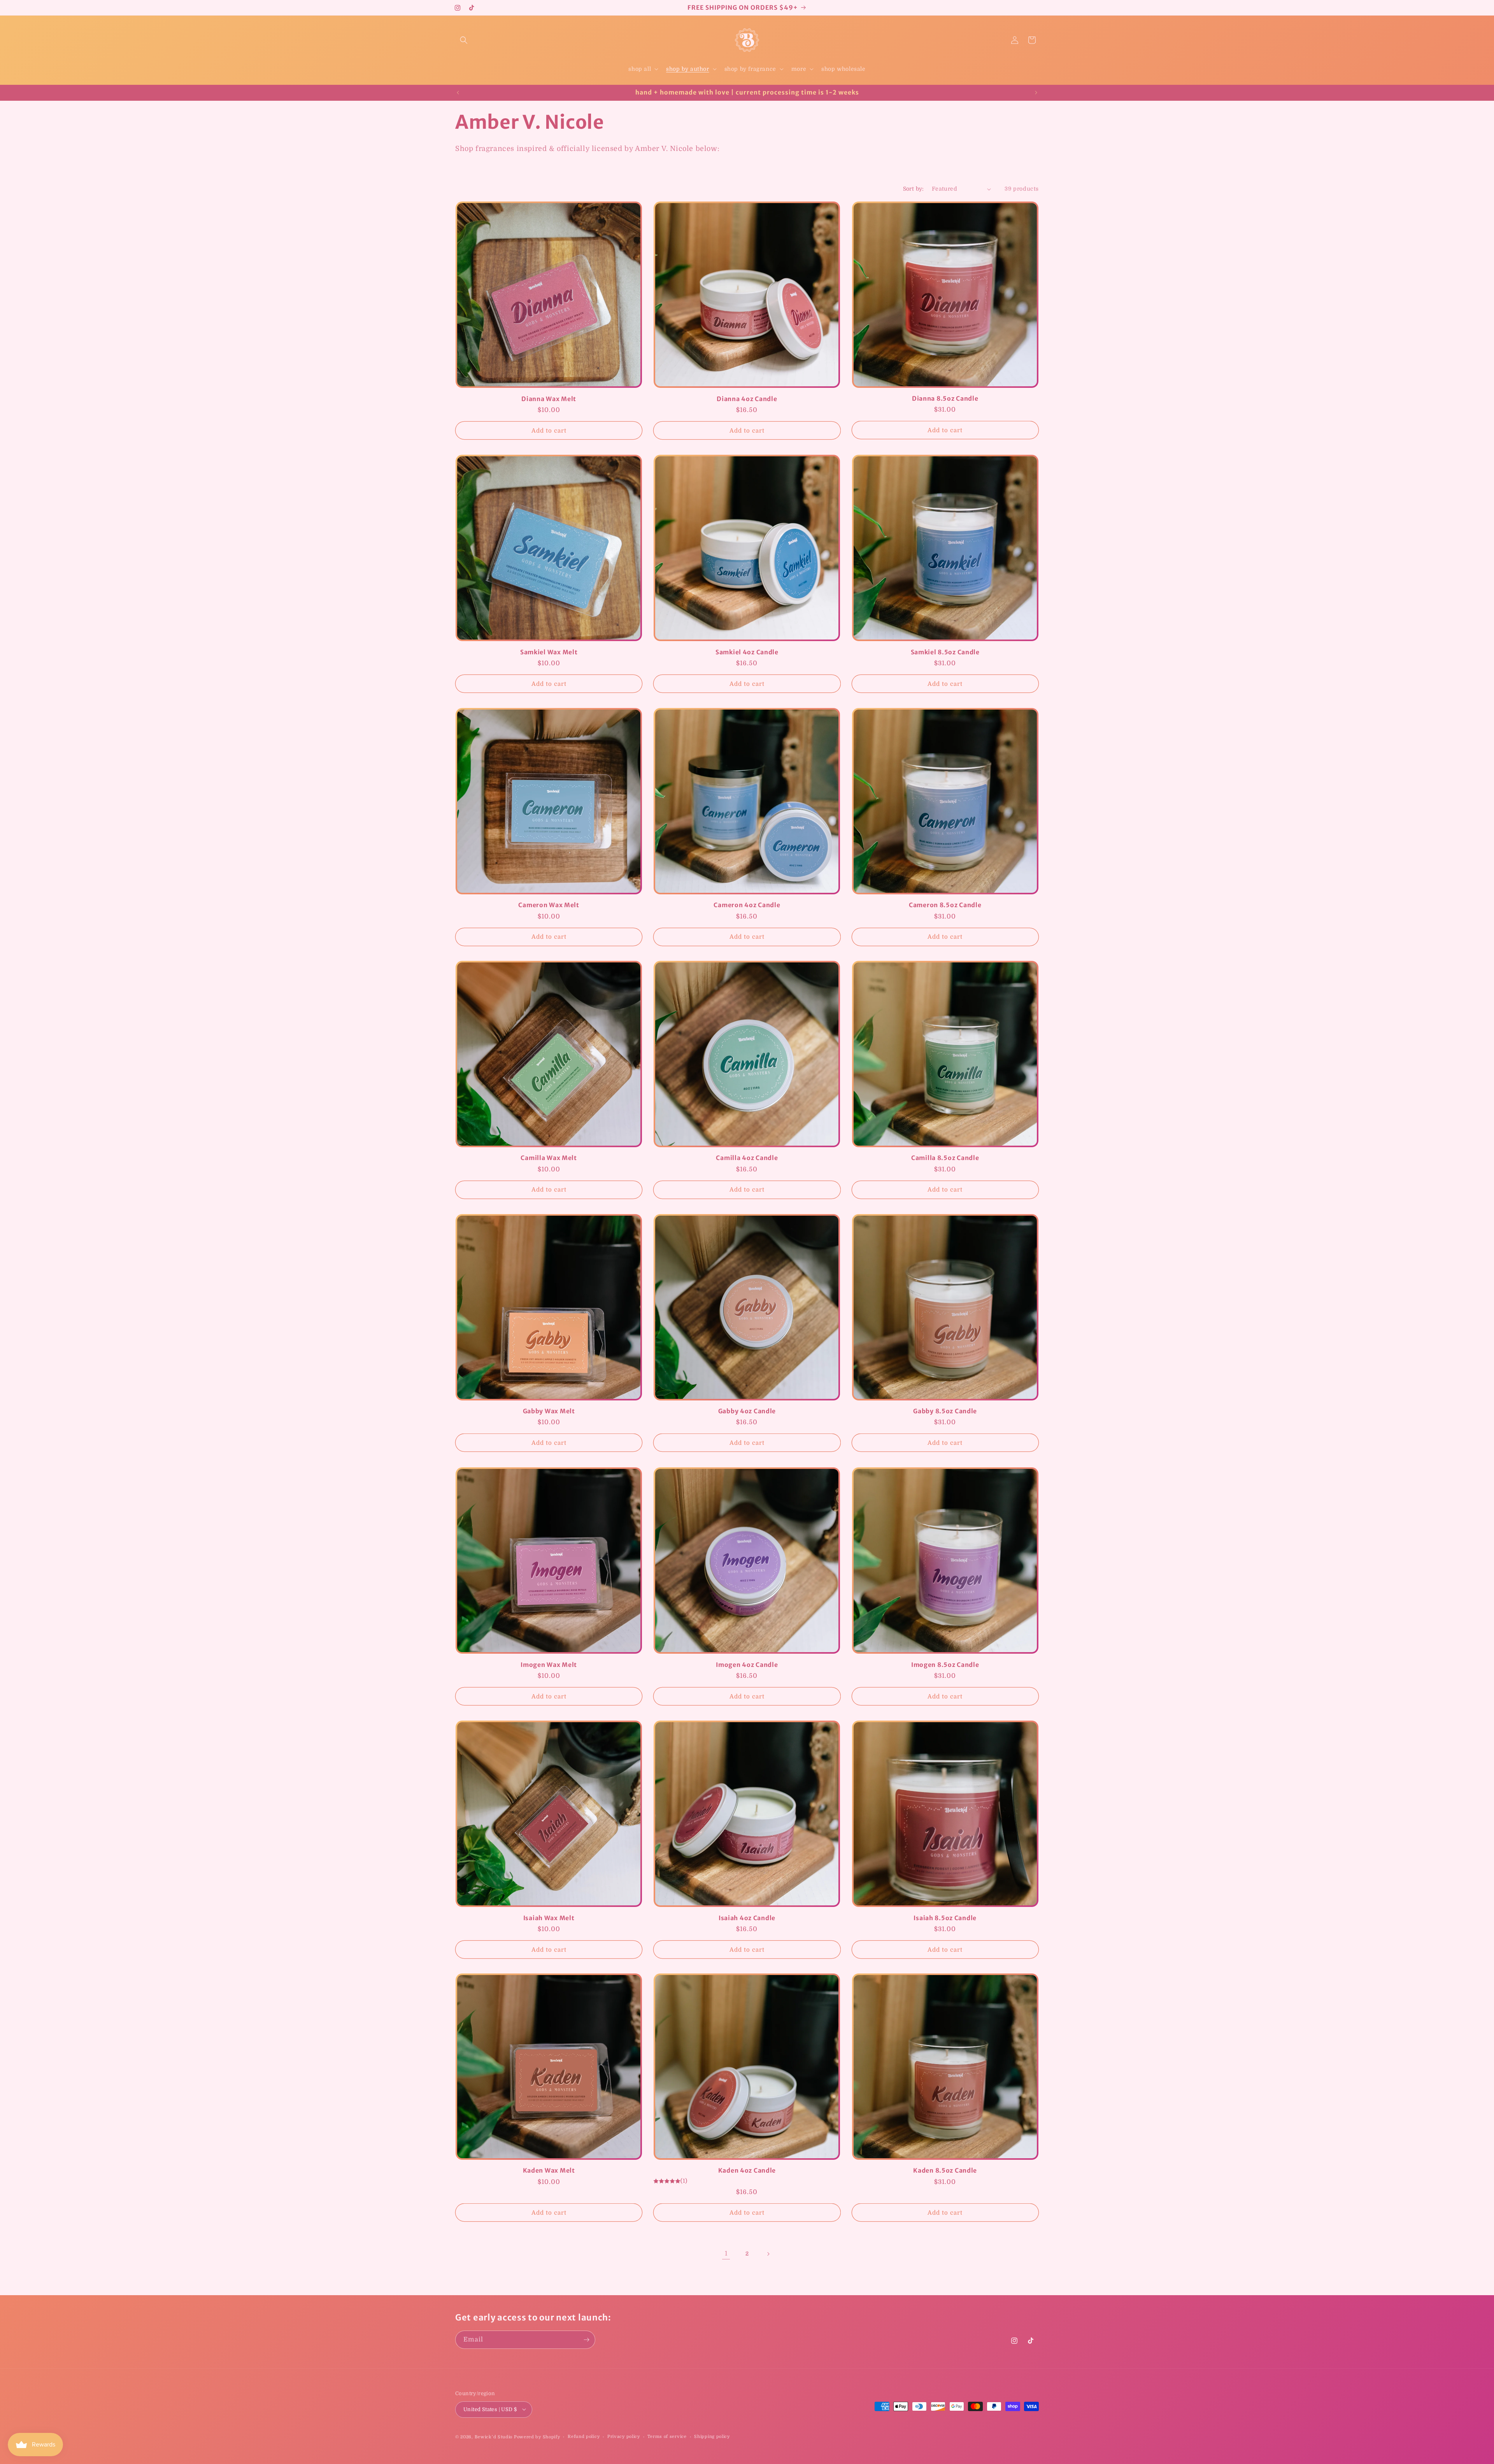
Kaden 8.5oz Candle (945, 2171)
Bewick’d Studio (494, 2437)
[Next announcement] (1036, 93)
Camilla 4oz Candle (747, 1158)
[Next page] (768, 2254)
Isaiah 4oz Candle (747, 1918)
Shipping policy (712, 2436)
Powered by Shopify (537, 2437)
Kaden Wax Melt (549, 2171)
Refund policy (584, 2436)
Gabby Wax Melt (549, 1411)
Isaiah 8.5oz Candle (945, 1918)
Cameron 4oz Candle (747, 905)
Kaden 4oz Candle (747, 2171)
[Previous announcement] (458, 93)
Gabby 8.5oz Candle (945, 1411)
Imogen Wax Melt (549, 1664)
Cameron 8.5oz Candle (945, 905)
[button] (464, 40)
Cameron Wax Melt (549, 905)
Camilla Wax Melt (549, 1158)
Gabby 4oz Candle (747, 1411)
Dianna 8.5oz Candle (945, 399)
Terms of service (667, 2436)
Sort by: (914, 189)
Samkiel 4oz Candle (747, 652)
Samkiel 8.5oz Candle (945, 652)
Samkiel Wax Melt (549, 652)
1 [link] (726, 2254)
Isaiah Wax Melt (549, 1918)
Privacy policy (624, 2436)
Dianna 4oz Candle (747, 399)
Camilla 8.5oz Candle (945, 1158)
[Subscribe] (586, 2340)
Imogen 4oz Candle (747, 1664)
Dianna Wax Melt (549, 399)
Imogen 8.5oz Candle (945, 1664)
